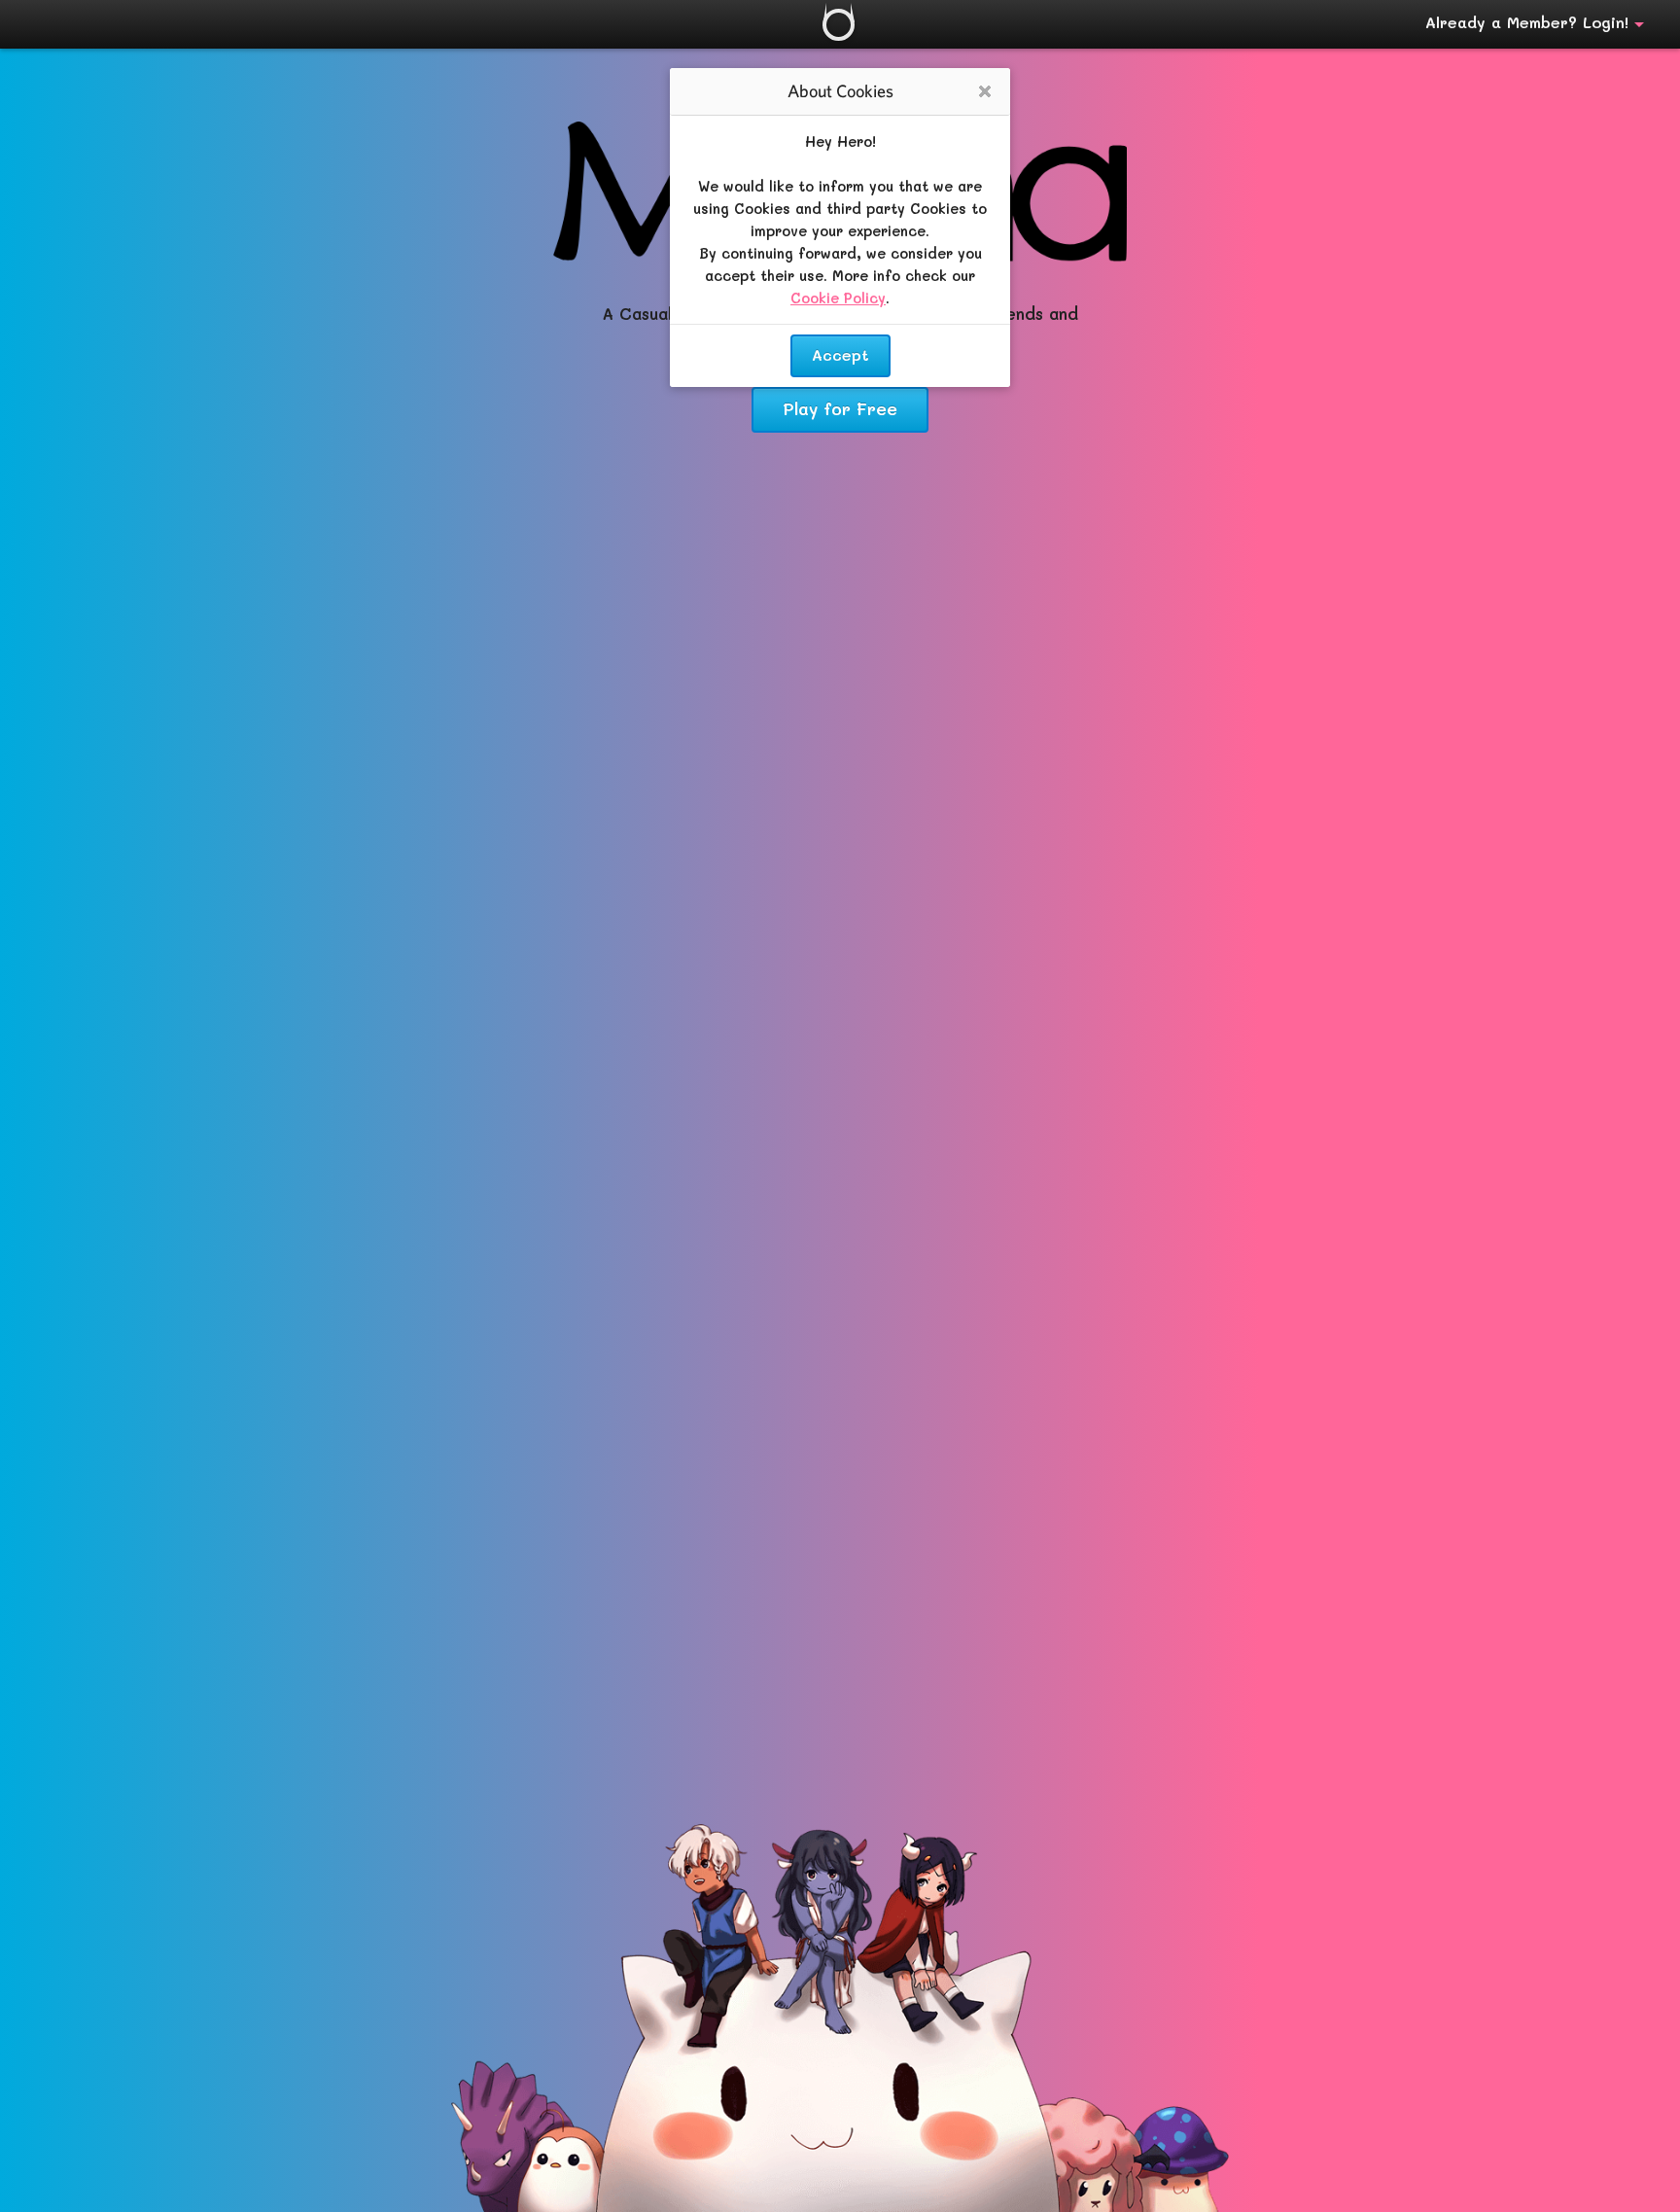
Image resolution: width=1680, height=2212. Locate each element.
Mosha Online (839, 25)
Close (985, 93)
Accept (840, 354)
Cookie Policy (838, 298)
